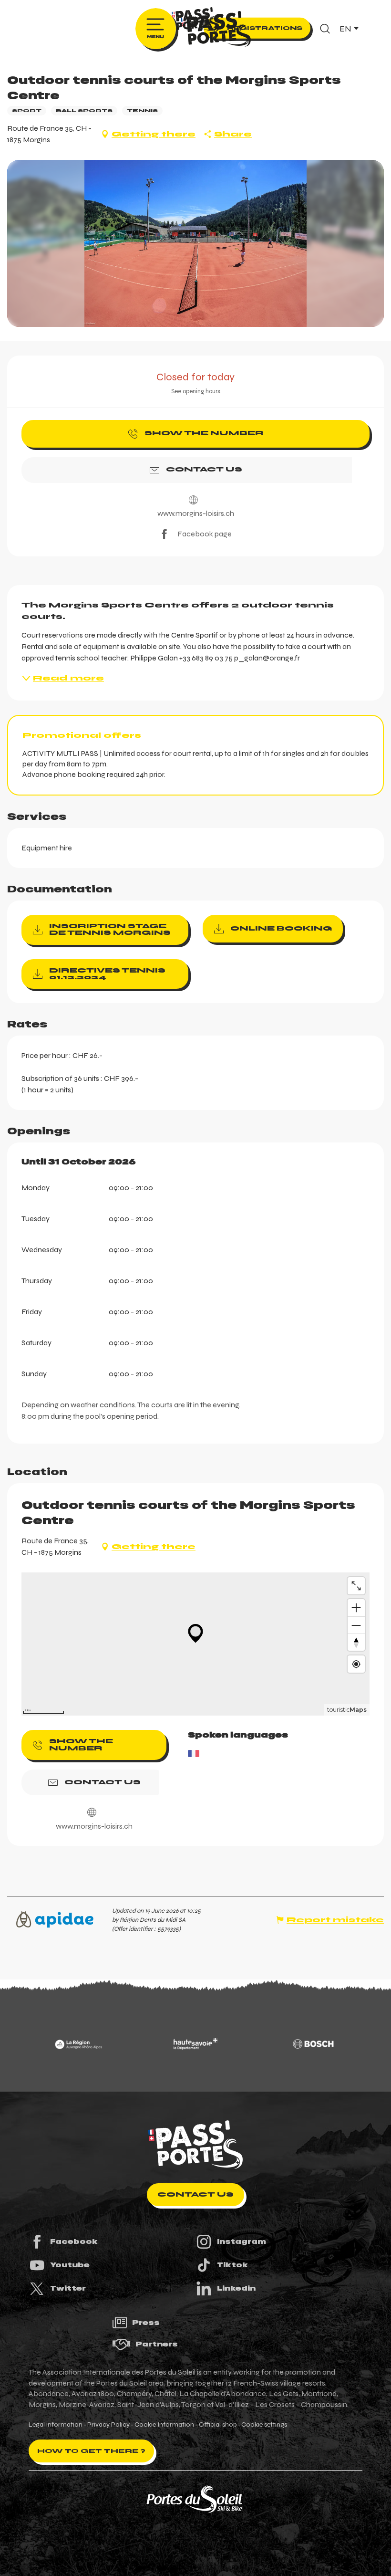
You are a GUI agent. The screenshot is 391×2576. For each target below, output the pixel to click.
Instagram (242, 2241)
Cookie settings (264, 2425)
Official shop (218, 2425)
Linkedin (236, 2288)
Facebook (74, 2241)
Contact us (195, 2194)
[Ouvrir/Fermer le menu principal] (156, 29)
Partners (157, 2344)
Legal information (56, 2425)
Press (146, 2323)
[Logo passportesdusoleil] (195, 2145)
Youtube (70, 2265)
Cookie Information (164, 2425)
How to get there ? (91, 2451)
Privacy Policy (108, 2425)
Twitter (68, 2288)
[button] (325, 29)
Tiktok (232, 2265)
